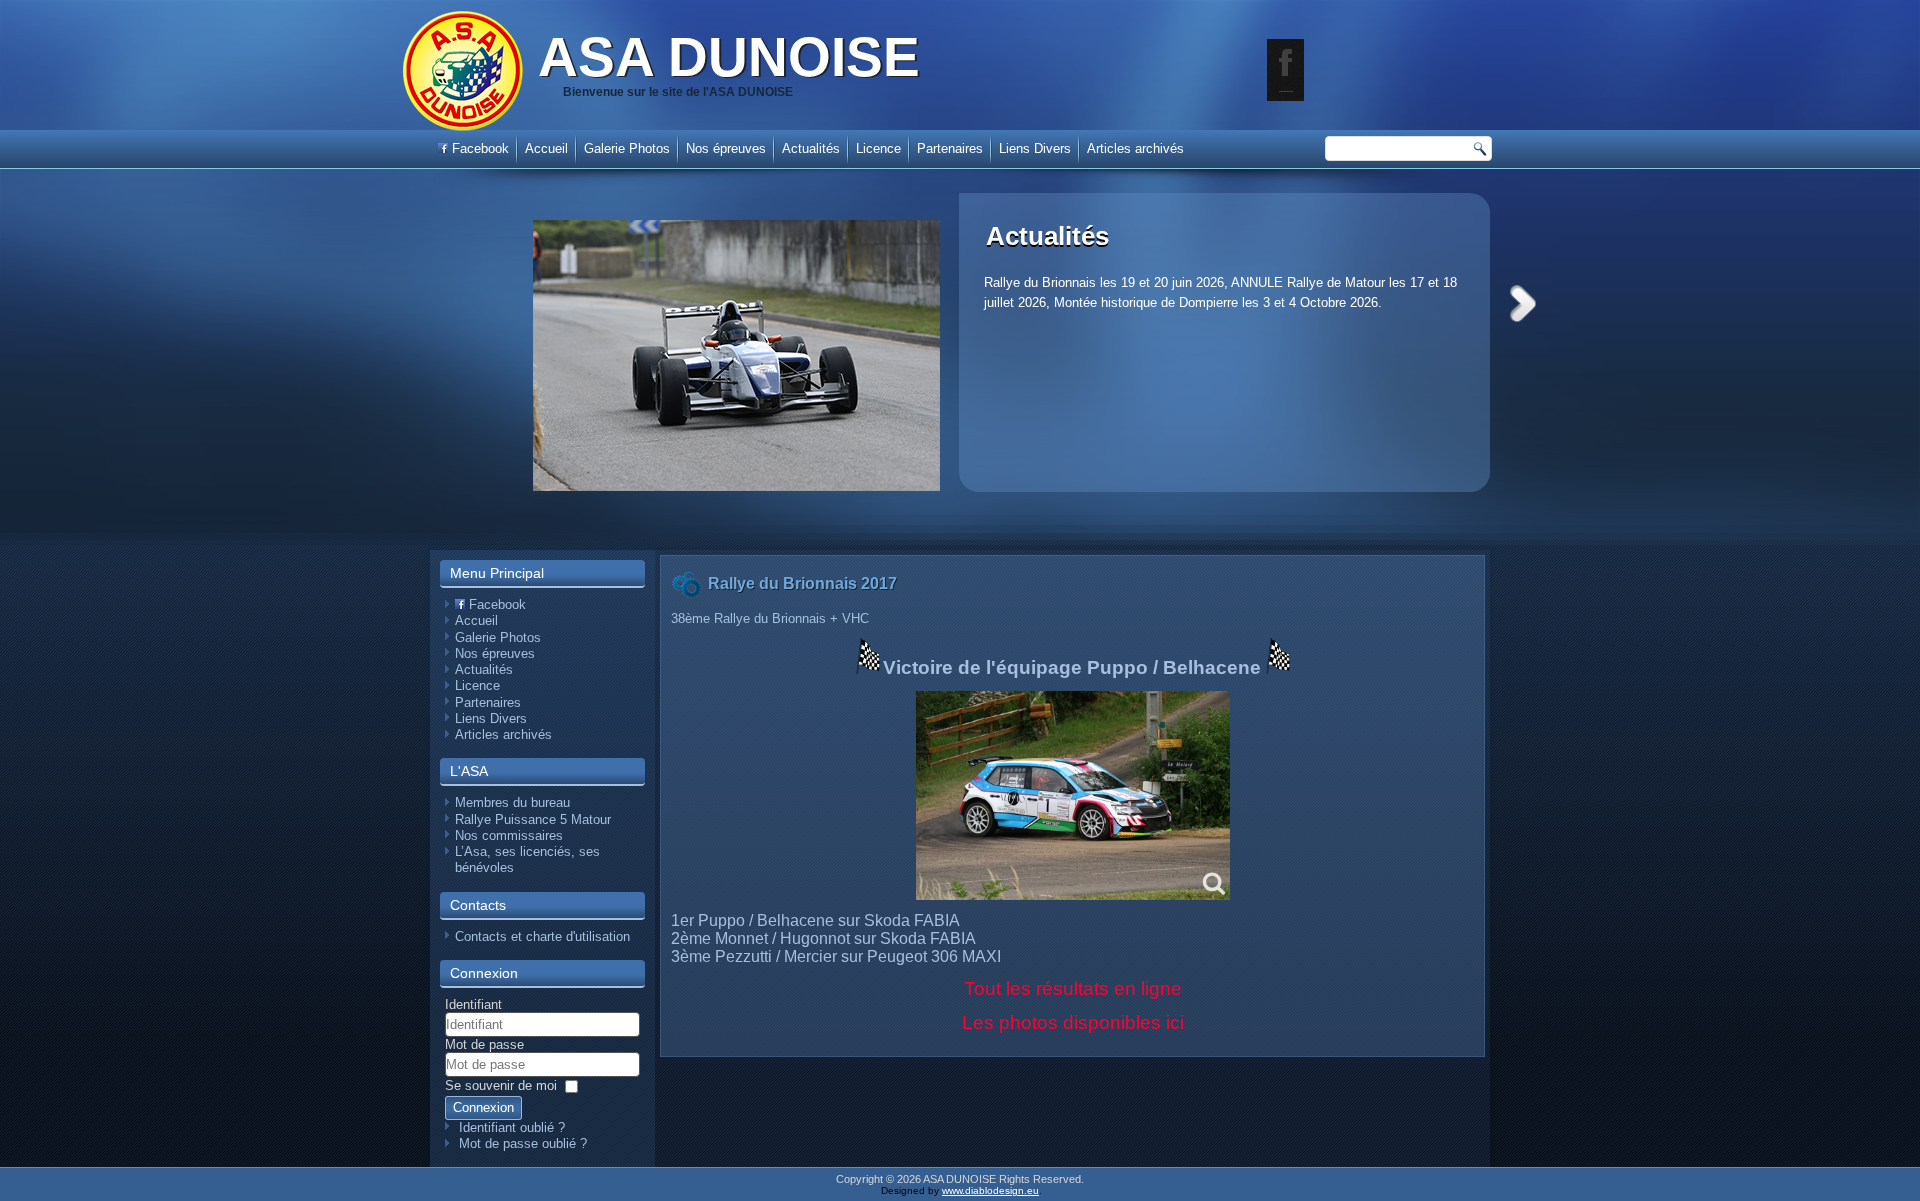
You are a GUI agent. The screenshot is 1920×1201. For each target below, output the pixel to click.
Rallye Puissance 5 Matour (533, 819)
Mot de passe (484, 1044)
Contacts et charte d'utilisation (542, 936)
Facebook (478, 148)
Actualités (1047, 236)
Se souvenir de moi (501, 1085)
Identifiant (473, 1004)
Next (1523, 303)
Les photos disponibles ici (1073, 1022)
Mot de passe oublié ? (523, 1143)
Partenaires (950, 148)
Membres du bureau (512, 802)
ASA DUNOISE (729, 57)
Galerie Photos (627, 148)
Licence (878, 148)
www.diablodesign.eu (990, 1190)
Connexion (483, 1107)
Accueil (546, 148)
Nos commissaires (509, 835)
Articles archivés (1135, 148)
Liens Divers (1035, 148)
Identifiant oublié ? (512, 1127)
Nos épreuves (726, 148)
